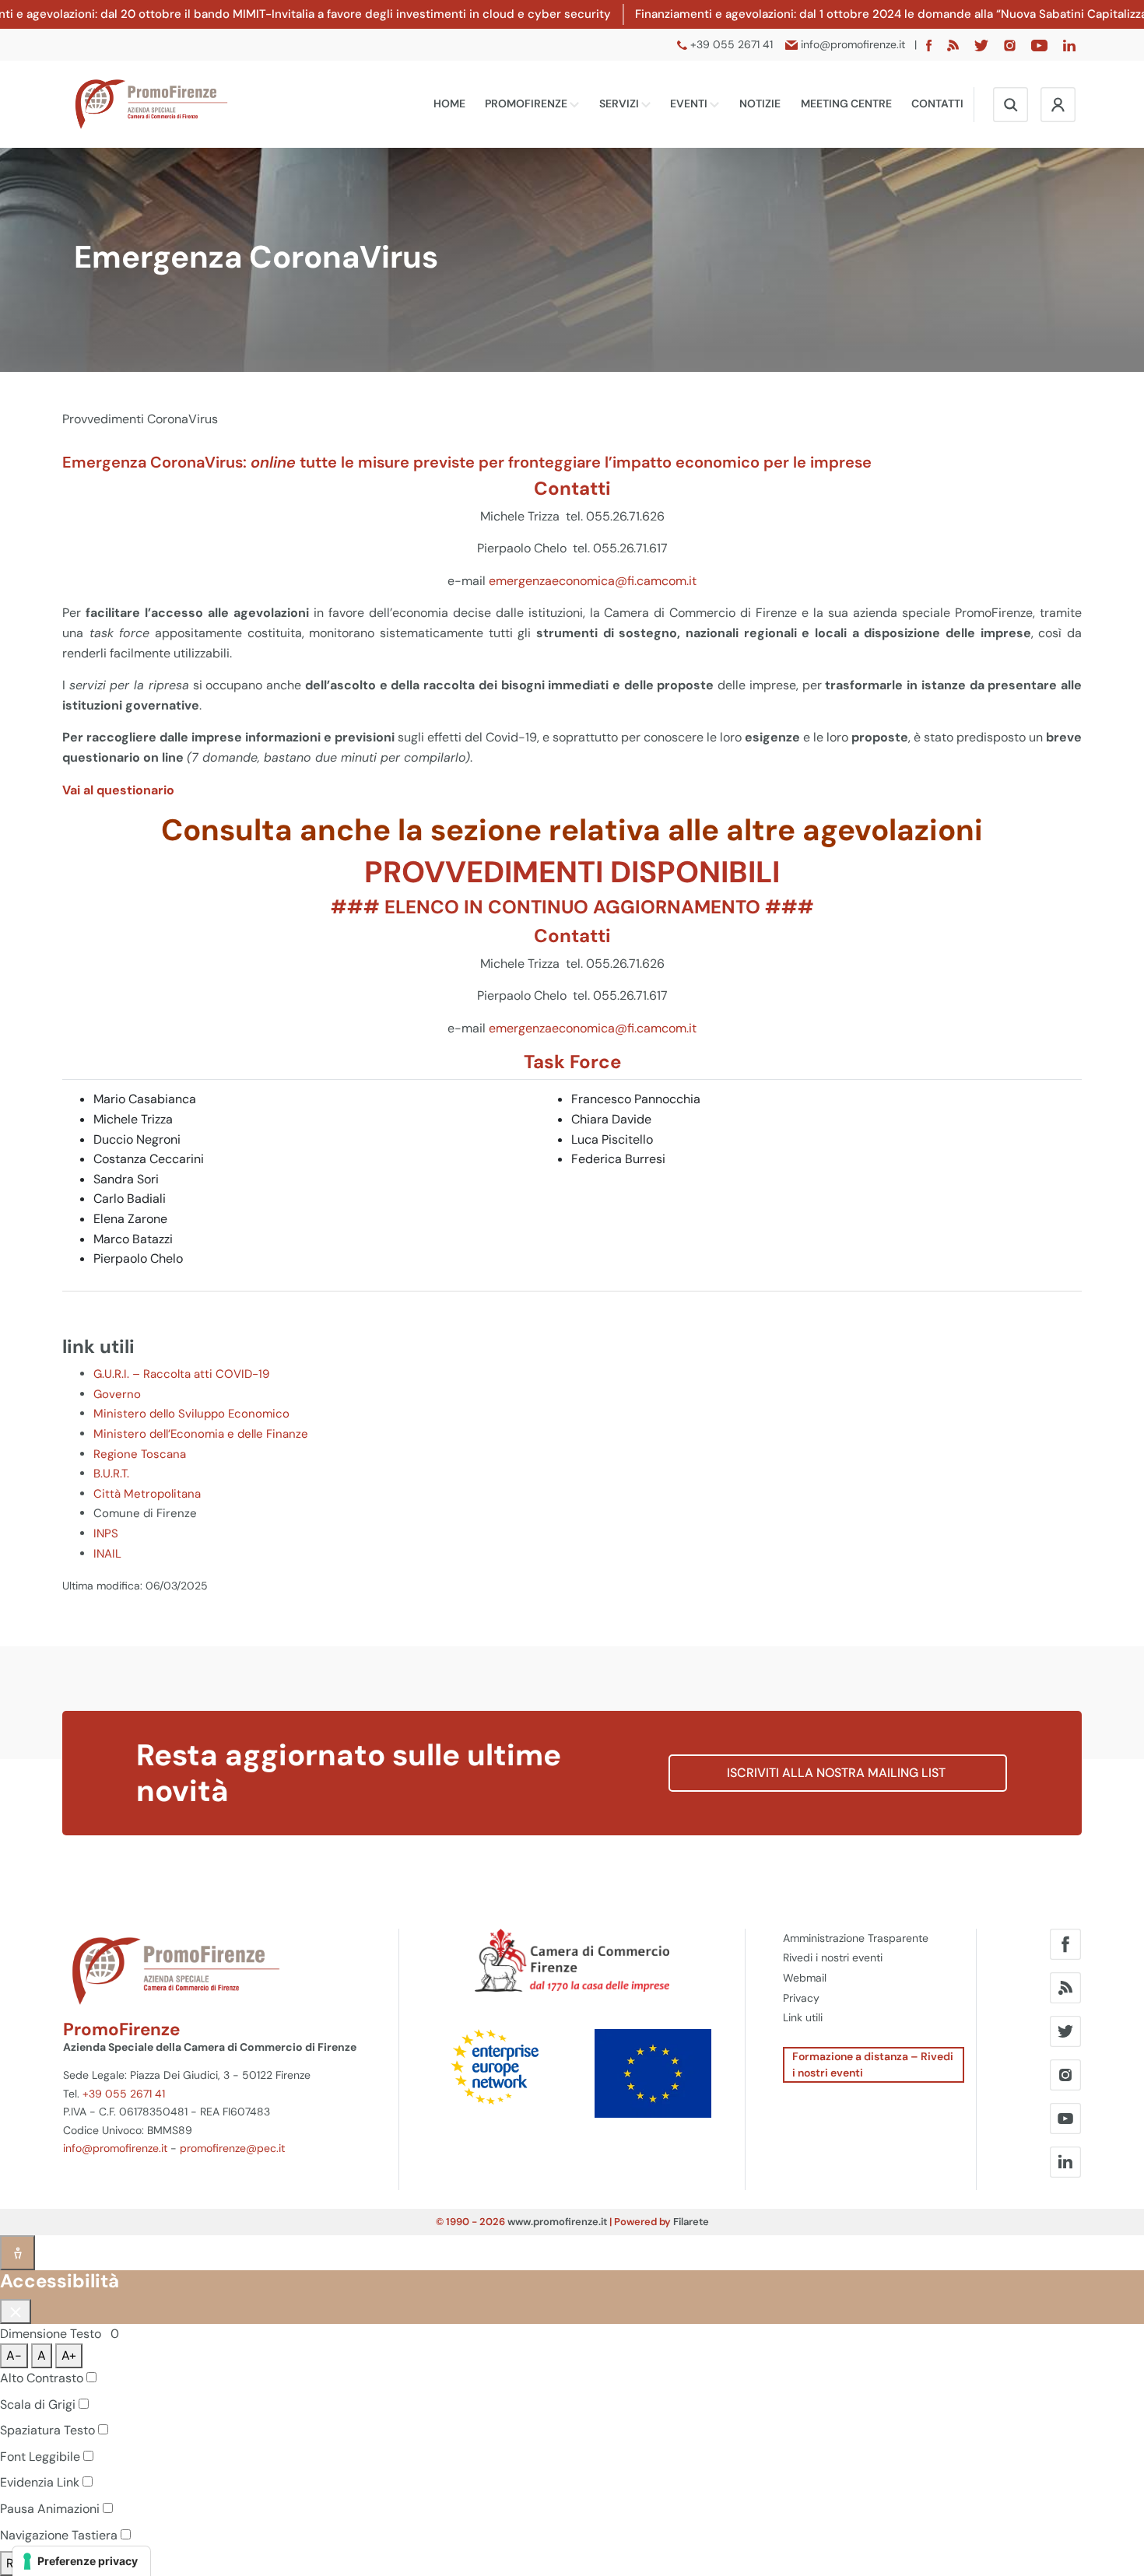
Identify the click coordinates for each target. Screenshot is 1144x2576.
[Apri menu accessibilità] (18, 2253)
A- (14, 2355)
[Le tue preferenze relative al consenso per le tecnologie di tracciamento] (81, 2561)
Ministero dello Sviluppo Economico (191, 1414)
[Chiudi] (16, 2311)
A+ (69, 2355)
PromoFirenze (527, 103)
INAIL (107, 1554)
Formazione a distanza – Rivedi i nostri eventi (873, 2064)
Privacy (801, 1998)
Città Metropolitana (147, 1494)
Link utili (803, 2017)
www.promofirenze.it (557, 2222)
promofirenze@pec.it (232, 2148)
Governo (117, 1394)
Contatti (937, 103)
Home (449, 103)
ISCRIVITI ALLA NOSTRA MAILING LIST (838, 1773)
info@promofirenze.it (115, 2148)
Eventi (690, 103)
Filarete (691, 2222)
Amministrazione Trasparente (856, 1938)
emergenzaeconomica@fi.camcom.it (593, 581)
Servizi (620, 103)
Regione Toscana (140, 1454)
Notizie (760, 103)
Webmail (805, 1978)
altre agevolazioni (854, 830)
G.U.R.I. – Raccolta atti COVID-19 (181, 1374)
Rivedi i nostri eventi (833, 1957)
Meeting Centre (846, 103)
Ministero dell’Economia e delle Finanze (201, 1434)
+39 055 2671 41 (124, 2094)
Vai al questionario (118, 790)
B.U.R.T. (111, 1474)
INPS (106, 1533)
